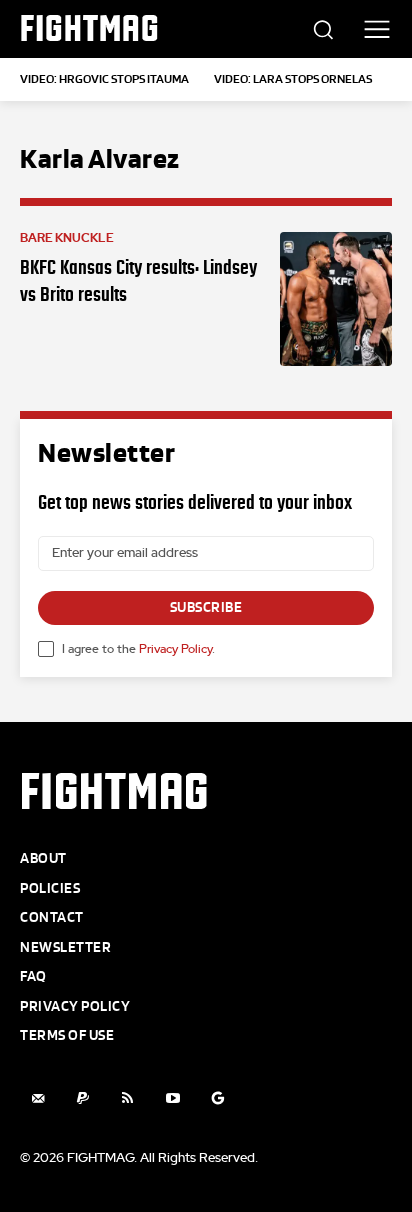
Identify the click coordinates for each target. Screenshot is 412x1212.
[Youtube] (172, 1098)
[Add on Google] (217, 1098)
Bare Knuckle (67, 238)
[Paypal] (82, 1098)
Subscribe (206, 607)
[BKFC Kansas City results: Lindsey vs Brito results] (336, 299)
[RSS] (127, 1098)
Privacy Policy (175, 649)
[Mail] (37, 1098)
